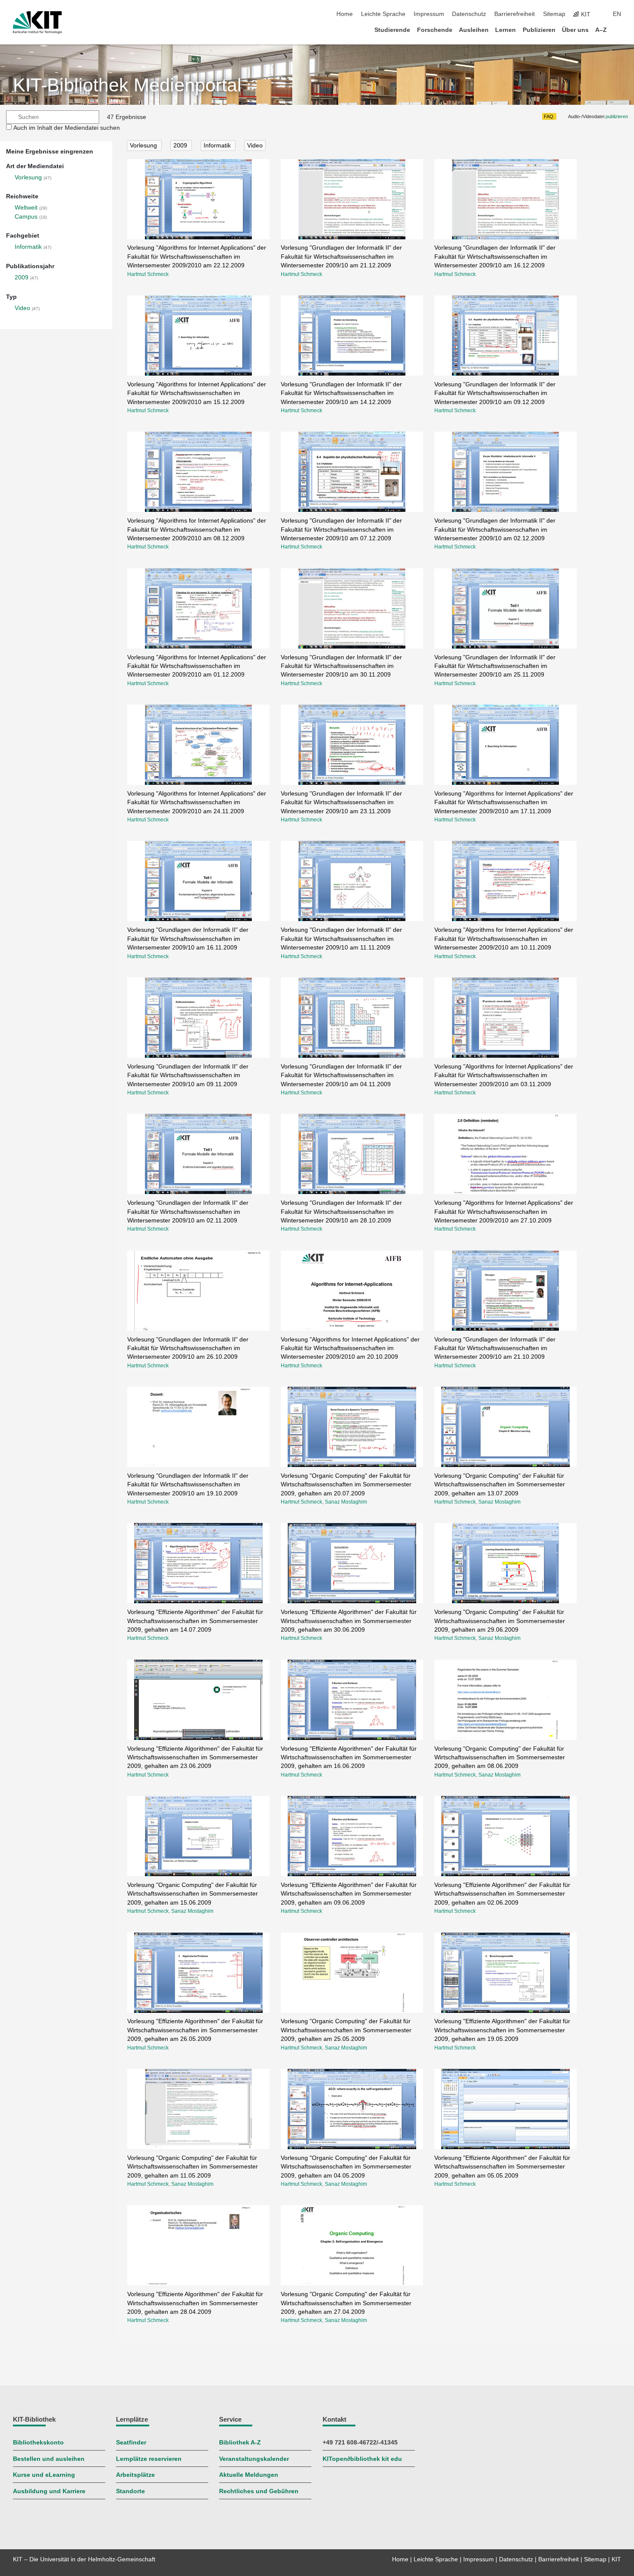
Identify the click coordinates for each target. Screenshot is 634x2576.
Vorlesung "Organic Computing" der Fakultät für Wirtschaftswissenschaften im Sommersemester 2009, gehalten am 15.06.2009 (193, 1894)
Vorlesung (28, 177)
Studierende (392, 30)
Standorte (130, 2491)
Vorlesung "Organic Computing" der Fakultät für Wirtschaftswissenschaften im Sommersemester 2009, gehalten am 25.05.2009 (346, 2030)
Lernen (505, 30)
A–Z (601, 30)
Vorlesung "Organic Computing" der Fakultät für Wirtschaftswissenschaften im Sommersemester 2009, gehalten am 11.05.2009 (193, 2167)
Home (345, 14)
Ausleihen (474, 30)
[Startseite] (618, 30)
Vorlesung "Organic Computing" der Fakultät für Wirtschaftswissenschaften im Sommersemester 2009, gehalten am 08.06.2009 (500, 1758)
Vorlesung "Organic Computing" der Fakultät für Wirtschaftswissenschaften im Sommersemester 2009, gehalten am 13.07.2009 (500, 1485)
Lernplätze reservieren (149, 2459)
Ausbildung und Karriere (49, 2491)
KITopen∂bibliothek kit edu (362, 2459)
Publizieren (539, 30)
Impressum (429, 14)
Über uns (575, 30)
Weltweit (26, 208)
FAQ (549, 116)
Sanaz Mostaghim (346, 1502)
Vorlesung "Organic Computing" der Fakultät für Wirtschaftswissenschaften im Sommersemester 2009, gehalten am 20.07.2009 (346, 1485)
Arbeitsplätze (135, 2475)
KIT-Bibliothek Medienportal (127, 85)
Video (22, 308)
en (617, 14)
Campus (26, 217)
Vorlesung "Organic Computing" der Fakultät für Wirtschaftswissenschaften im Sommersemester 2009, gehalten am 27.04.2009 (346, 2303)
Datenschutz (469, 14)
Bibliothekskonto (38, 2443)
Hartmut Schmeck (148, 274)
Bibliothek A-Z (240, 2443)
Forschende (435, 30)
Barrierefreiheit (515, 14)
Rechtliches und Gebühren (259, 2491)
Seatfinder (131, 2443)
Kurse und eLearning (44, 2475)
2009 (22, 277)
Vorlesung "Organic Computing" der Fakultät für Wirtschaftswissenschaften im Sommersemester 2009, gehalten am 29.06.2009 (500, 1621)
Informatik (28, 247)
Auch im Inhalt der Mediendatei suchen (67, 128)
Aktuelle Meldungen (249, 2475)
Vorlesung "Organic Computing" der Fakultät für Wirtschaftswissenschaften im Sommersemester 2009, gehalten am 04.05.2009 (346, 2167)
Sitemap (554, 14)
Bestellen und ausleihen (49, 2459)
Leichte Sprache (383, 14)
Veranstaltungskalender (254, 2459)
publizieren (617, 116)
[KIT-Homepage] (37, 22)
